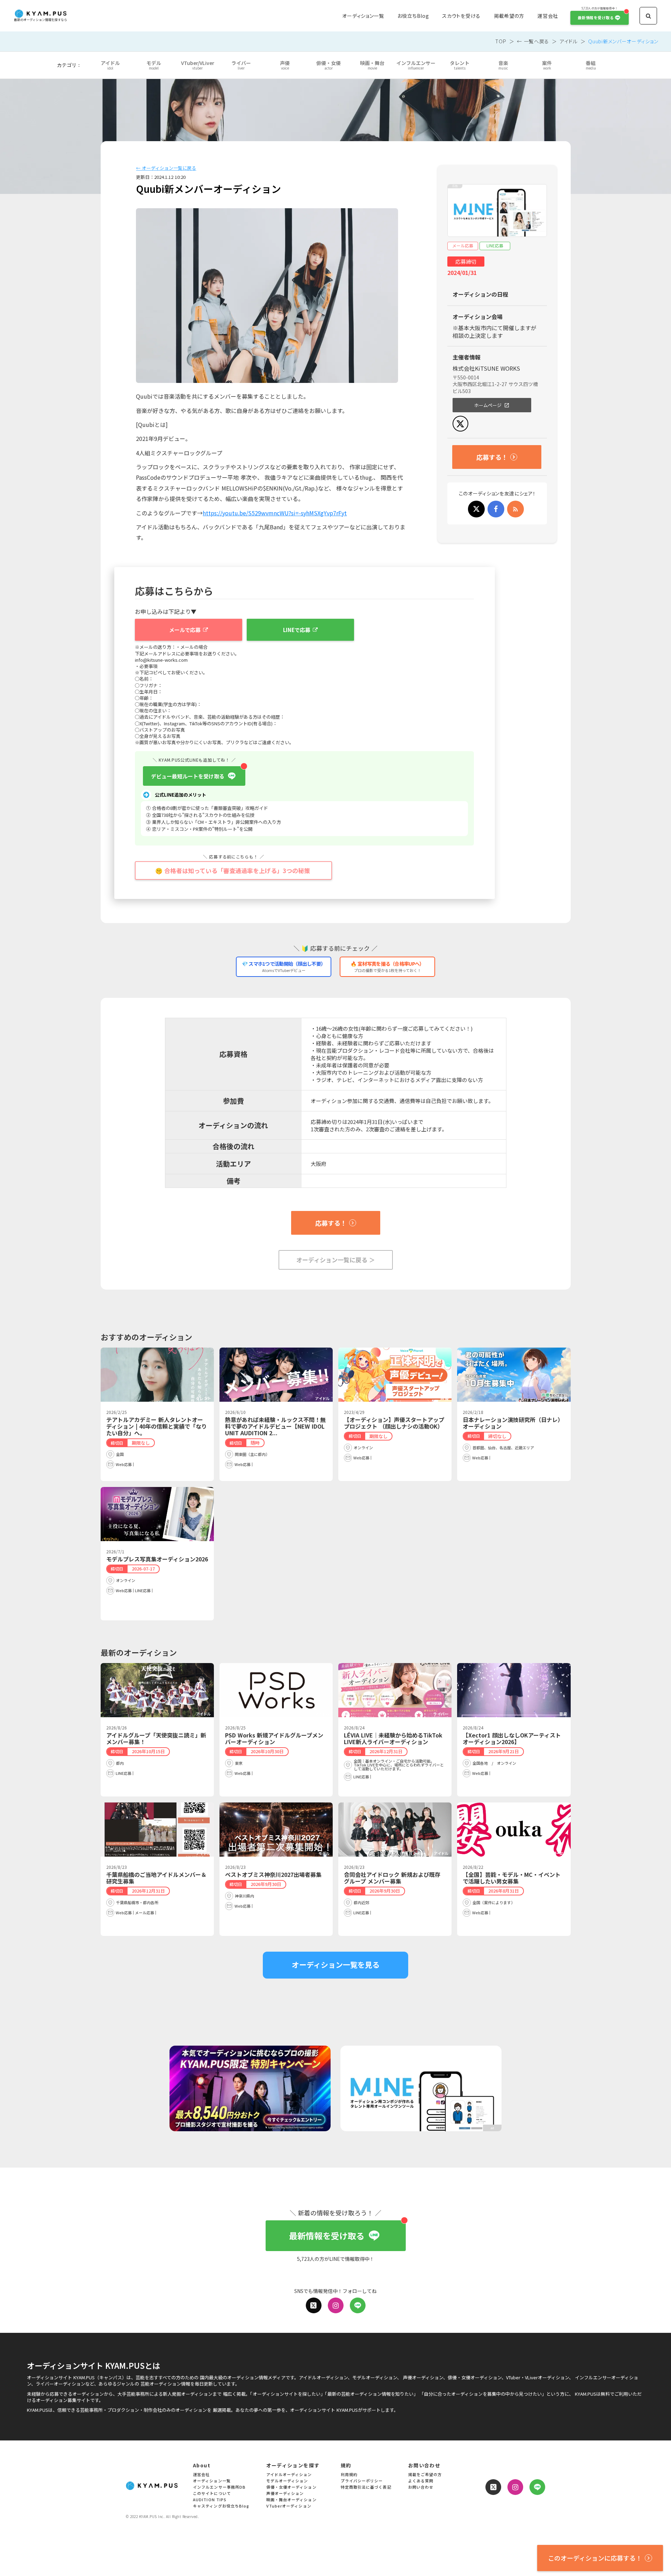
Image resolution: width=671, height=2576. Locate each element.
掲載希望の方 (509, 16)
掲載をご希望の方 (425, 2475)
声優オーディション (285, 2494)
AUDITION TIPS (210, 2500)
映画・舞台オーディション (291, 2500)
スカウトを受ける (461, 16)
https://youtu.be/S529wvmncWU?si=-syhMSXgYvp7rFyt (275, 513)
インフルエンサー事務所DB (219, 2487)
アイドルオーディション (289, 2475)
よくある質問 (421, 2481)
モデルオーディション (287, 2481)
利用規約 (349, 2475)
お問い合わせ (421, 2487)
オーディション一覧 (363, 16)
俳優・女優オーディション (291, 2487)
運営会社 (548, 16)
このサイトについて (212, 2494)
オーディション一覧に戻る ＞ (336, 1260)
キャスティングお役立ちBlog (221, 2506)
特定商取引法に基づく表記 (366, 2487)
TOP (501, 41)
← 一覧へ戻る (533, 41)
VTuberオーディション (289, 2506)
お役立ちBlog (413, 16)
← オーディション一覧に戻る (166, 168)
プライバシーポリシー (362, 2481)
